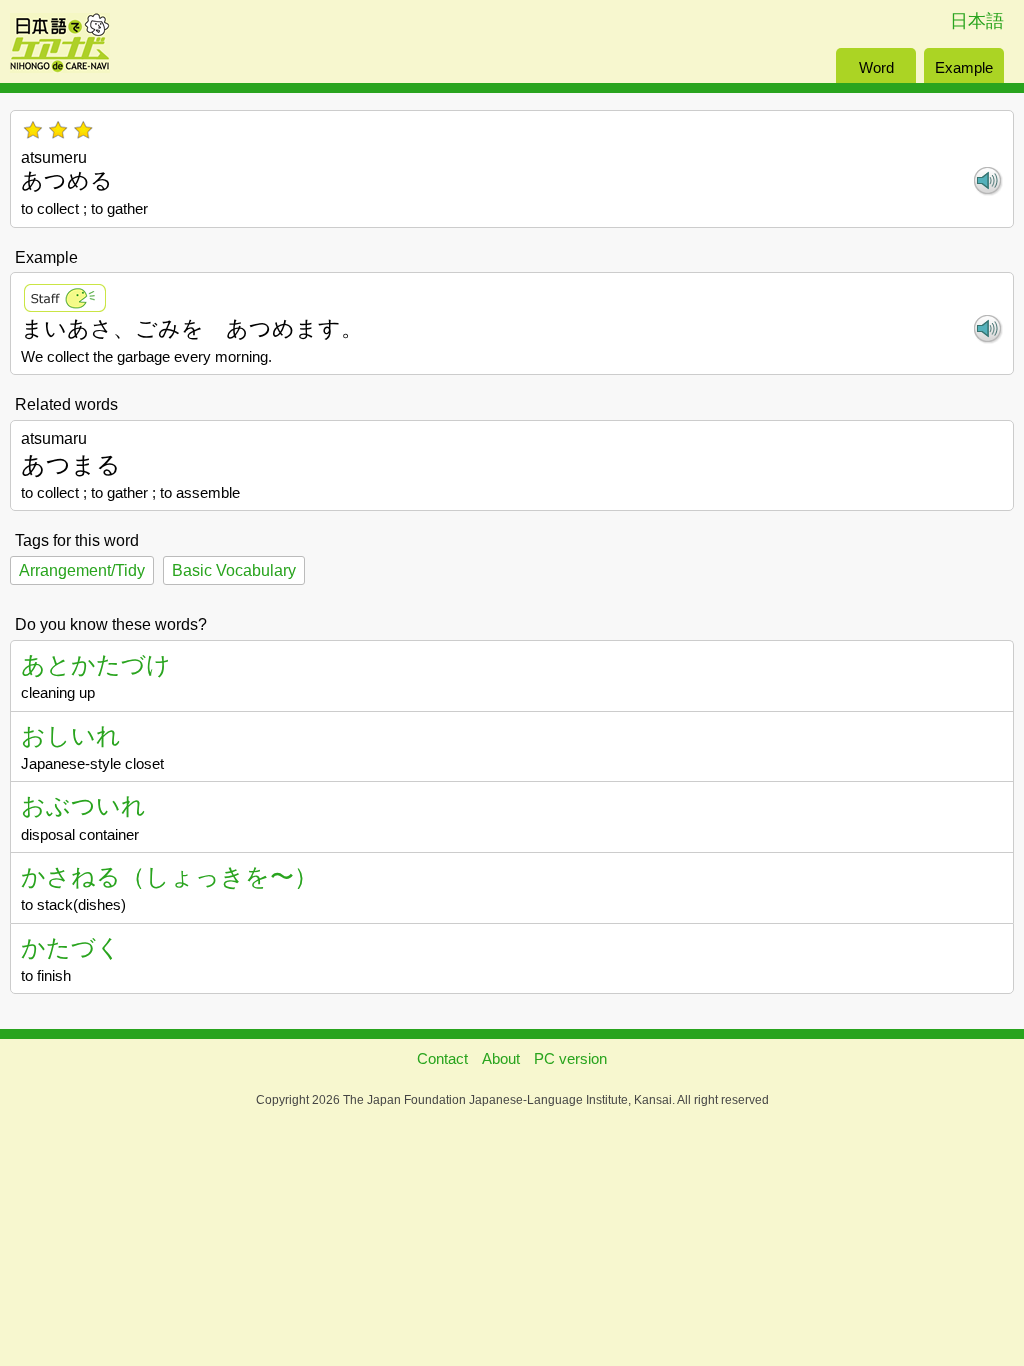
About (501, 1058)
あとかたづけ (96, 664)
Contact (442, 1058)
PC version (570, 1058)
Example (964, 67)
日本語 (977, 21)
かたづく (71, 947)
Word (876, 67)
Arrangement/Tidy (82, 570)
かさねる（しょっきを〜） (169, 876)
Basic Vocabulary (234, 570)
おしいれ (71, 735)
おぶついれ (83, 805)
